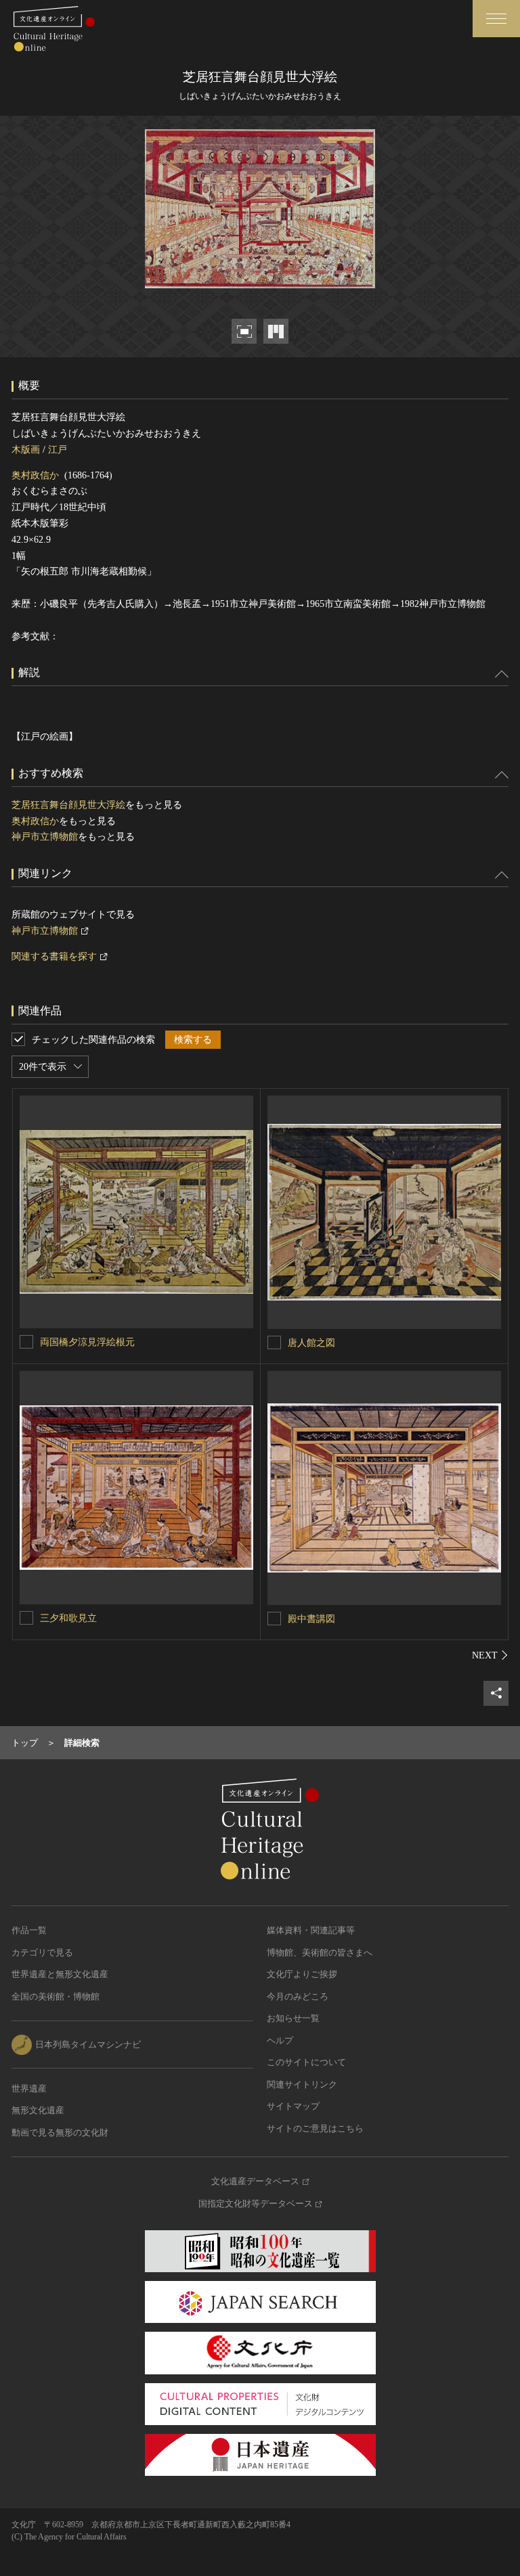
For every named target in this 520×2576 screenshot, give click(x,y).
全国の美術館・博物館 (56, 1996)
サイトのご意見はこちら (315, 2128)
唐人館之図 (311, 1343)
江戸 (58, 450)
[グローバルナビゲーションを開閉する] (496, 19)
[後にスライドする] (490, 1655)
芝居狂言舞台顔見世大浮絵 (68, 805)
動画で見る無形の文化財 (60, 2132)
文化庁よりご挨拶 (302, 1974)
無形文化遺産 (38, 2110)
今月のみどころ (298, 1996)
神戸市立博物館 (45, 837)
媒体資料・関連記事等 (311, 1930)
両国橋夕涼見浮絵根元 (87, 1342)
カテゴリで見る (42, 1952)
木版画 (26, 450)
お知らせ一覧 (293, 2018)
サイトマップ (293, 2106)
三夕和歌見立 (68, 1618)
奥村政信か (35, 475)
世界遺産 (29, 2088)
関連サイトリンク (302, 2084)
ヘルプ (280, 2040)
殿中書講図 (311, 1619)
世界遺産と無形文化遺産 (60, 1974)
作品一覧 (29, 1930)
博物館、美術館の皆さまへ (320, 1952)
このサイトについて (306, 2062)
